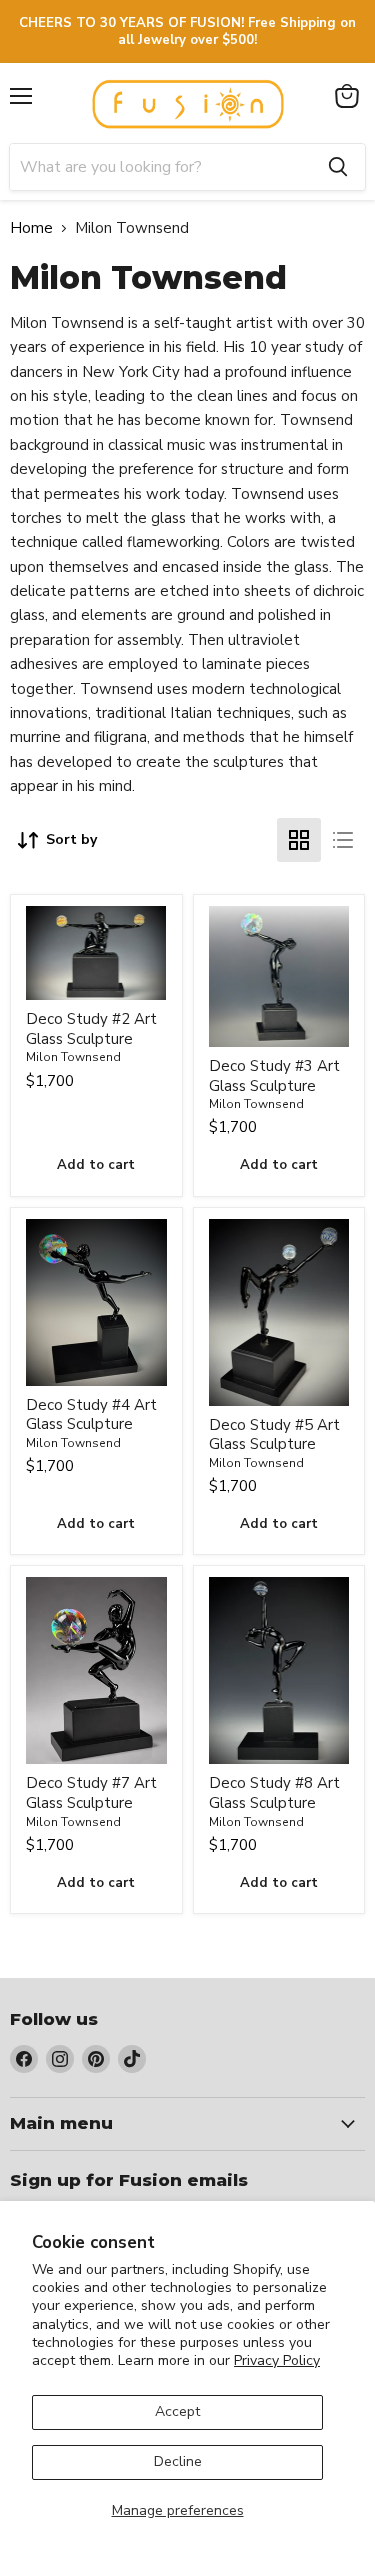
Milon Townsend (73, 1057)
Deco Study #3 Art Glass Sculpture (274, 1076)
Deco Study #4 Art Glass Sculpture (91, 1415)
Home (31, 228)
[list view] (343, 840)
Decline (178, 2461)
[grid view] (299, 840)
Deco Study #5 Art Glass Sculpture (274, 1435)
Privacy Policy (277, 2360)
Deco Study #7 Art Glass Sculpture (91, 1793)
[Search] (338, 167)
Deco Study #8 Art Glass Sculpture (274, 1793)
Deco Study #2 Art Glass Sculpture (91, 1029)
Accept (177, 2411)
